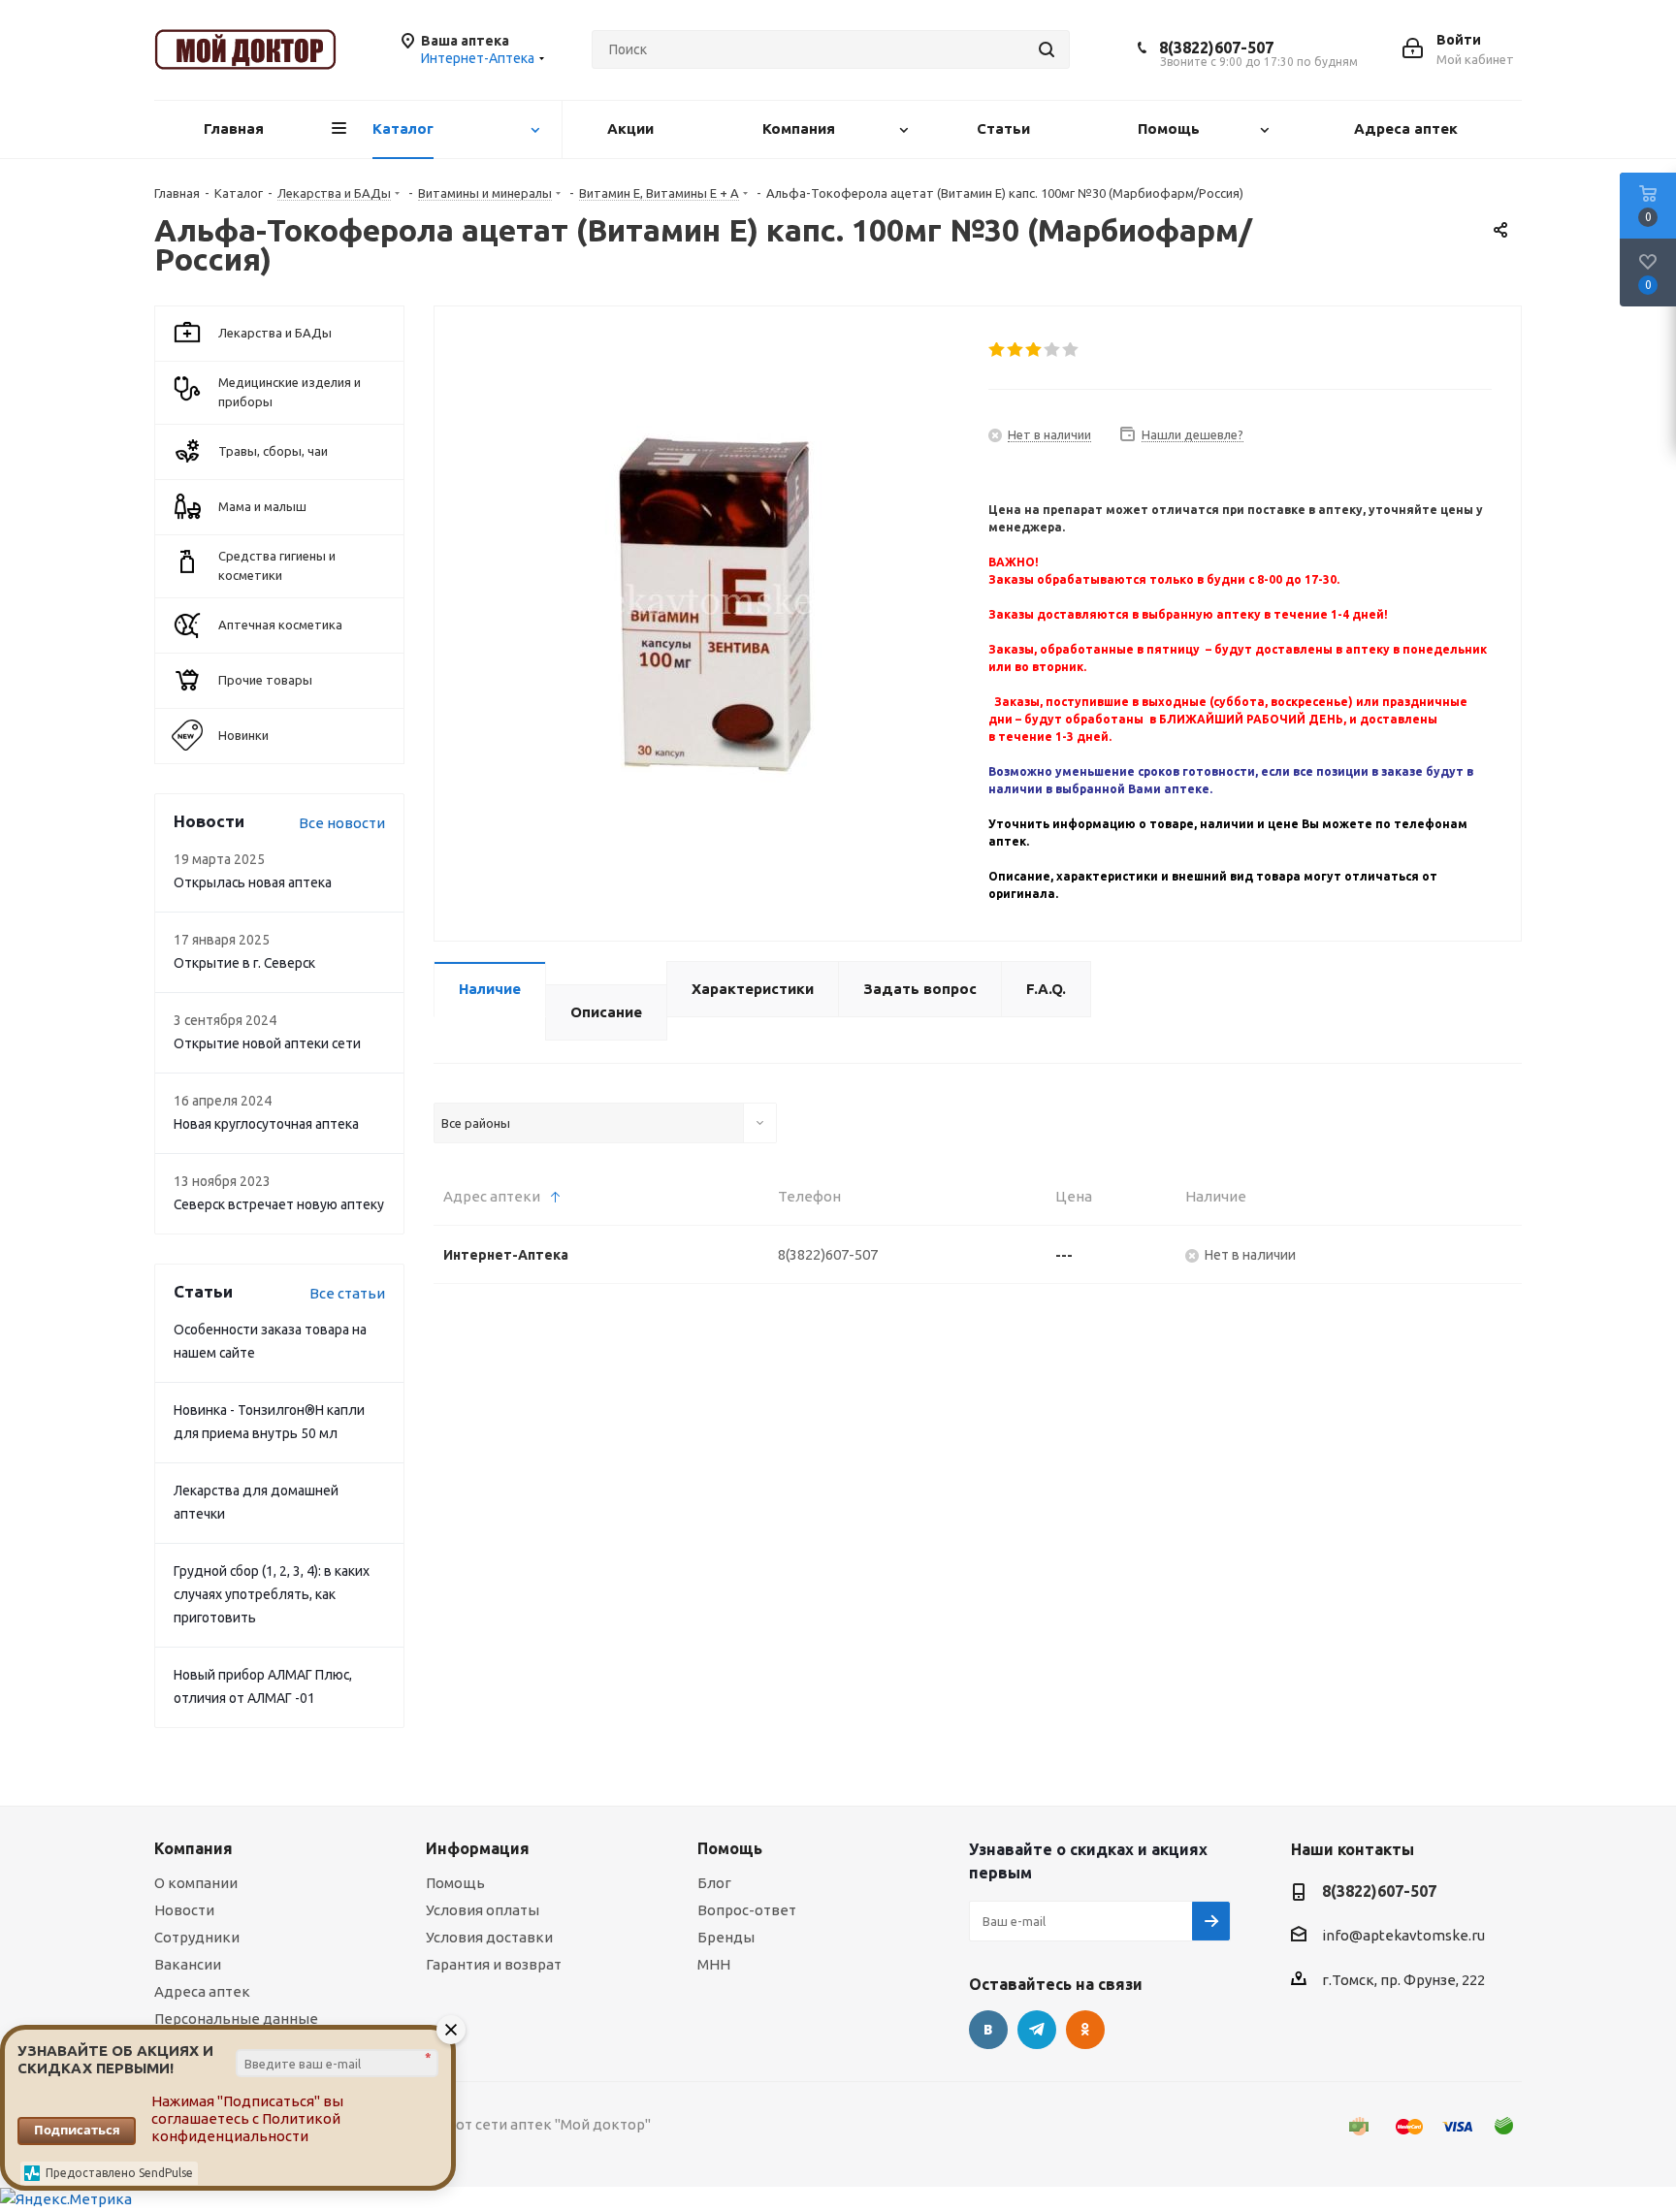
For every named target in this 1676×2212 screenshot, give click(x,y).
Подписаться (77, 2130)
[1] (998, 350)
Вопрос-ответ (747, 1910)
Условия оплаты (483, 1910)
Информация (478, 1848)
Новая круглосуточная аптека (266, 1124)
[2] (1016, 350)
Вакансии (188, 1964)
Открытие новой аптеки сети (267, 1043)
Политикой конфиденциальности (246, 2127)
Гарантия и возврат (494, 1964)
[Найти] (1047, 49)
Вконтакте (988, 2030)
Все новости (342, 823)
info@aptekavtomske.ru (1403, 1935)
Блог (714, 1883)
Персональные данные (236, 2019)
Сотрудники (197, 1937)
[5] (1071, 350)
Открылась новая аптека (253, 882)
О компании (196, 1883)
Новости (184, 1910)
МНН (714, 1964)
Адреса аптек (202, 1991)
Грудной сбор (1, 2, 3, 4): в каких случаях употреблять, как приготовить (272, 1594)
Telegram (1037, 2030)
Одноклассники (1085, 2030)
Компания (193, 1848)
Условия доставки (489, 1937)
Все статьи (347, 1293)
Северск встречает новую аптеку (279, 1204)
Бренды (726, 1937)
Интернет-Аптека (506, 1255)
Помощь (455, 1883)
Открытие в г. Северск (244, 963)
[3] (1034, 350)
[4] (1053, 350)
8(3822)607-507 (1216, 48)
